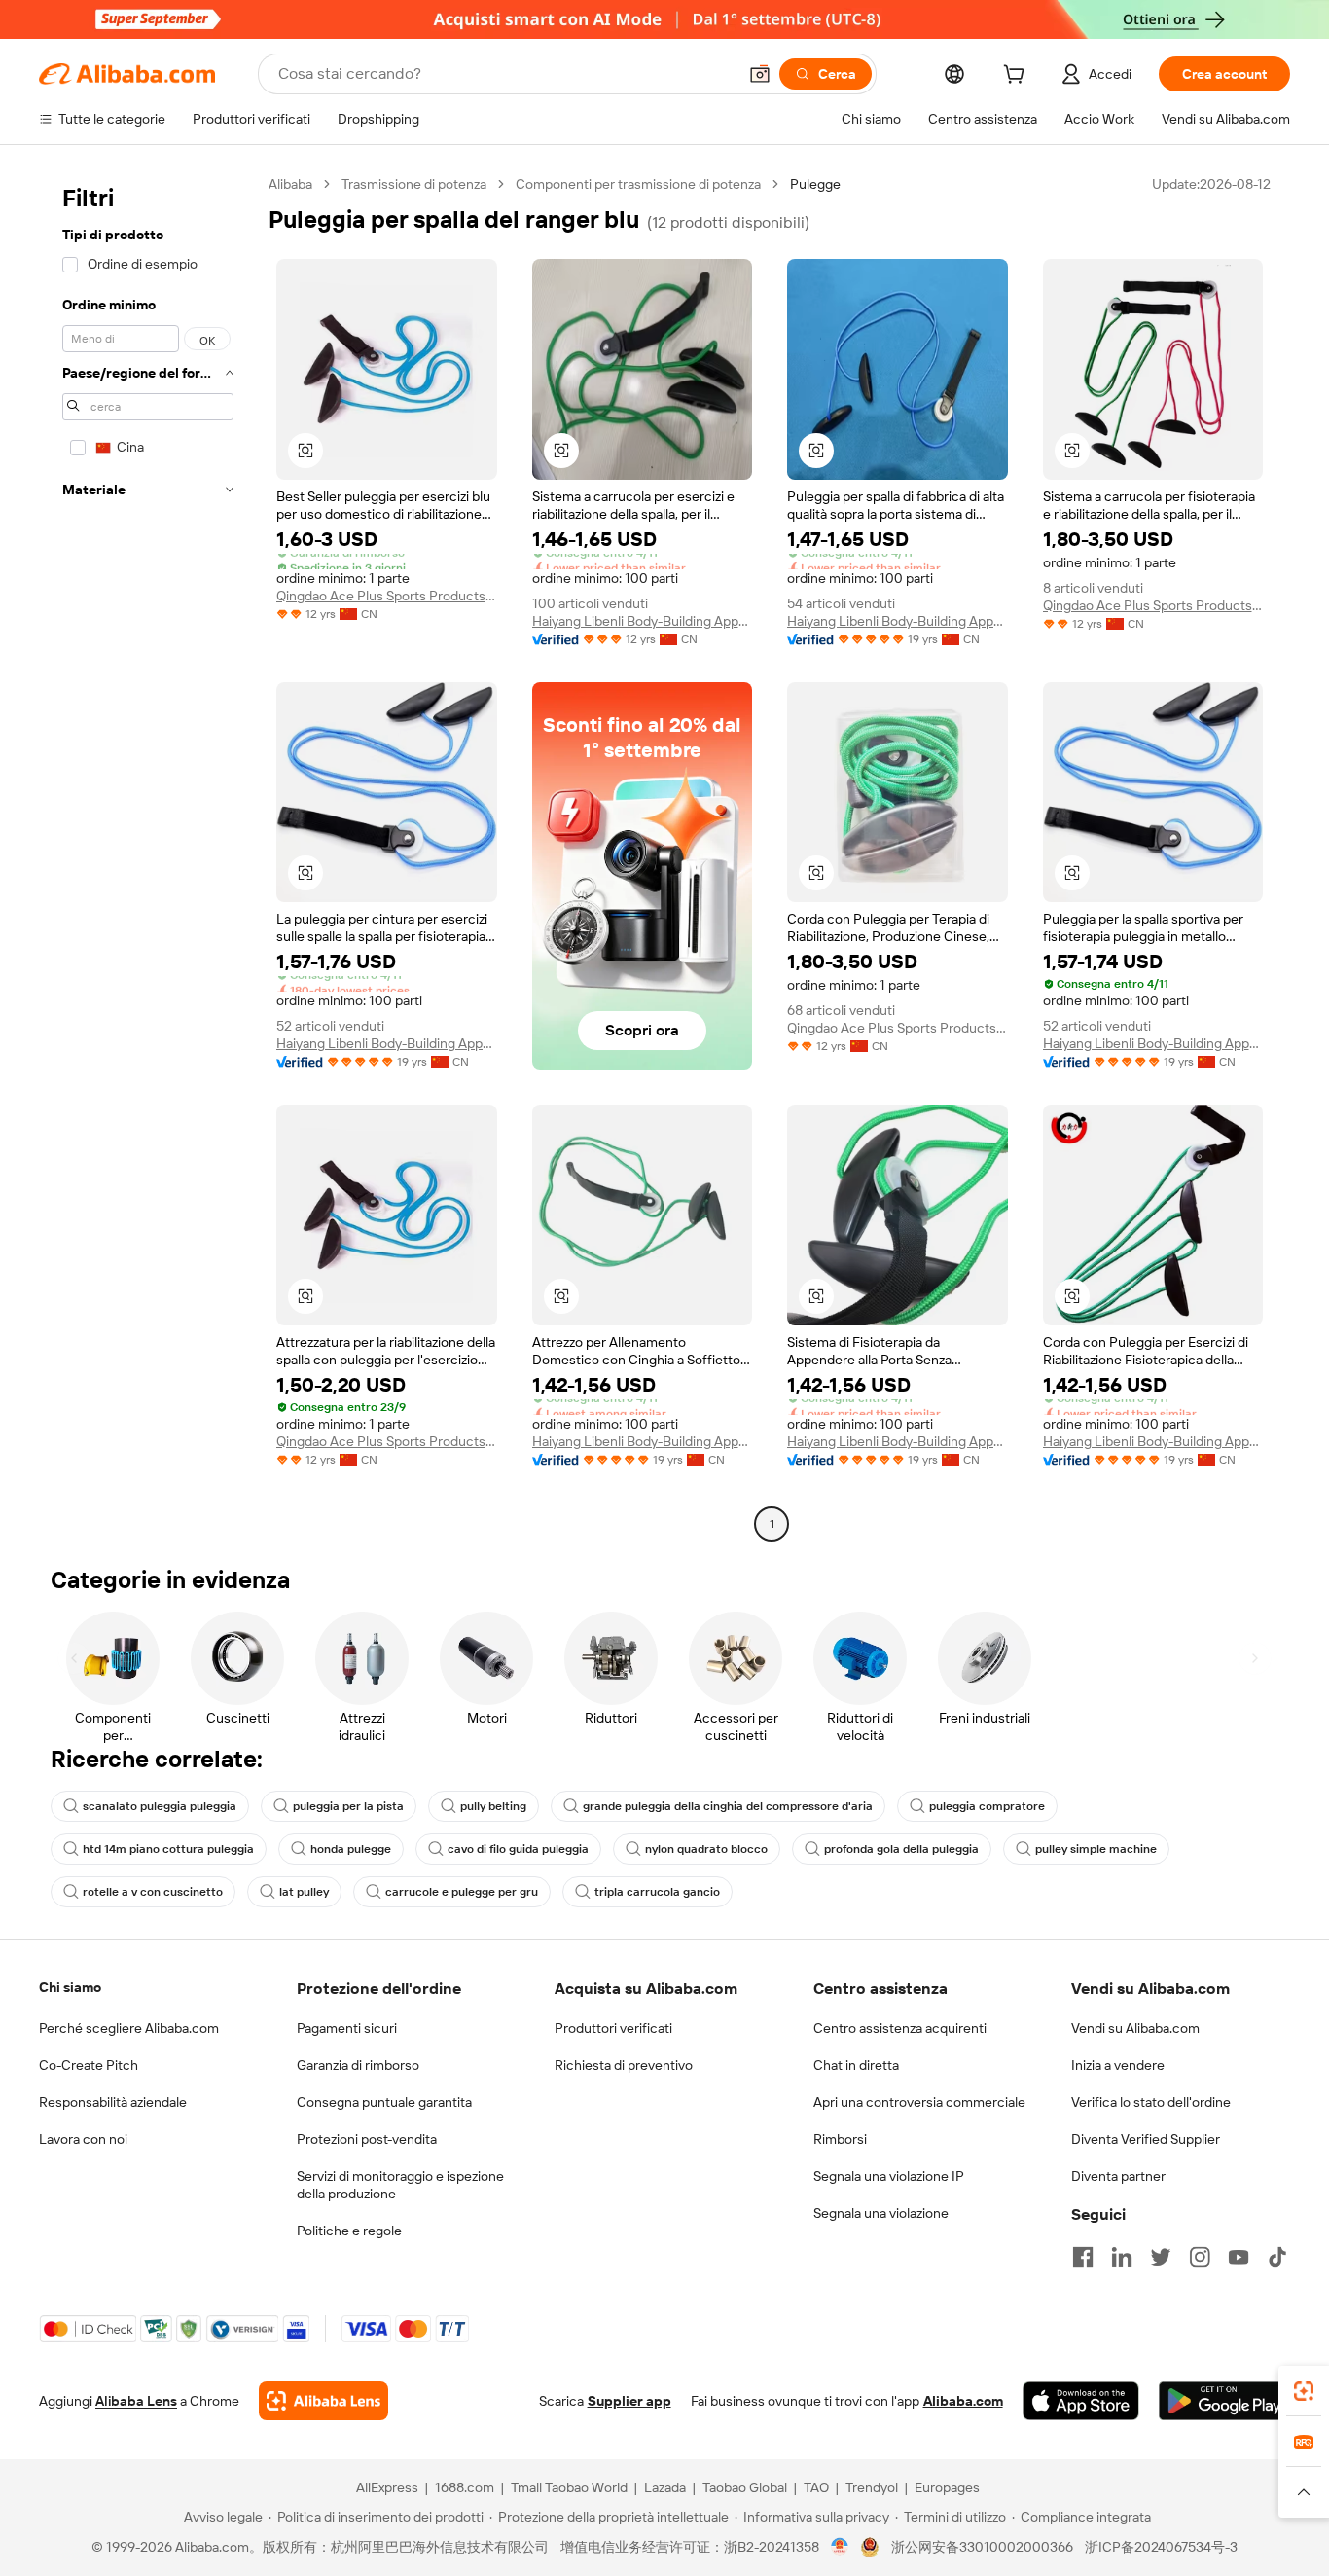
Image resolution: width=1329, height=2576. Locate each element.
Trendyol (872, 2487)
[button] (760, 74)
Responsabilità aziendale (113, 2102)
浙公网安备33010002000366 (982, 2547)
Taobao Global (745, 2487)
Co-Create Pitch (89, 2065)
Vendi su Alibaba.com (1135, 2028)
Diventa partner (1118, 2176)
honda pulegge (351, 1849)
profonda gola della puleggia (901, 1849)
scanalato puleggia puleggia (160, 1806)
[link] (1304, 2391)
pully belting (493, 1806)
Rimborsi (840, 2139)
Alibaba (290, 184)
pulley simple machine (1096, 1849)
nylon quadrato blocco (706, 1849)
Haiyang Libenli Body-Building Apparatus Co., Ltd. (643, 621)
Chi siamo (70, 1987)
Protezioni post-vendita (367, 2139)
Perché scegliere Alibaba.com (129, 2028)
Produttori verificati (613, 2028)
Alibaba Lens (136, 2401)
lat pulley (304, 1892)
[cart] (1018, 77)
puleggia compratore (987, 1806)
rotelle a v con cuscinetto (153, 1892)
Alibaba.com (963, 2401)
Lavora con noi (83, 2139)
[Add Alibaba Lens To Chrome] (323, 2401)
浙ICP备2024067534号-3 (1161, 2547)
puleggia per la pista (348, 1806)
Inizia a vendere (1118, 2065)
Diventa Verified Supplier (1146, 2139)
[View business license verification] (840, 2547)
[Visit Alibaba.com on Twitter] (1161, 2257)
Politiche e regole (349, 2231)
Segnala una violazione (881, 2213)
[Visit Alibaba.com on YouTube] (1239, 2257)
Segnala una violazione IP (889, 2176)
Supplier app (629, 2401)
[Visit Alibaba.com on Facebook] (1083, 2257)
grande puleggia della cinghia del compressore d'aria (728, 1806)
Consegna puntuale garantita (384, 2102)
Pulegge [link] (815, 184)
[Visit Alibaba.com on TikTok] (1277, 2257)
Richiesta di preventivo (624, 2065)
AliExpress (387, 2487)
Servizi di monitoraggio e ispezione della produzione (400, 2185)
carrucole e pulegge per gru (462, 1892)
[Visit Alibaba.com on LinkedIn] (1122, 2257)
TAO (816, 2487)
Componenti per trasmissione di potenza (638, 184)
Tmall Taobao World (569, 2487)
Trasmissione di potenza (414, 184)
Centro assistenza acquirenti (900, 2028)
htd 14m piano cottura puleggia (168, 1849)
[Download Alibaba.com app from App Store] (1081, 2401)
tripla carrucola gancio (657, 1892)
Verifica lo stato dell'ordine (1151, 2102)
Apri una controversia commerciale (919, 2102)
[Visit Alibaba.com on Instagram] (1200, 2257)
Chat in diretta (856, 2065)
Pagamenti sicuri (347, 2028)
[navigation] (148, 856)
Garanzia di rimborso (358, 2065)
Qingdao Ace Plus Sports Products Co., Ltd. (387, 596)
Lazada (665, 2487)
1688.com (465, 2487)
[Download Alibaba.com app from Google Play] (1224, 2401)
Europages (947, 2487)
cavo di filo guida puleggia (518, 1849)
